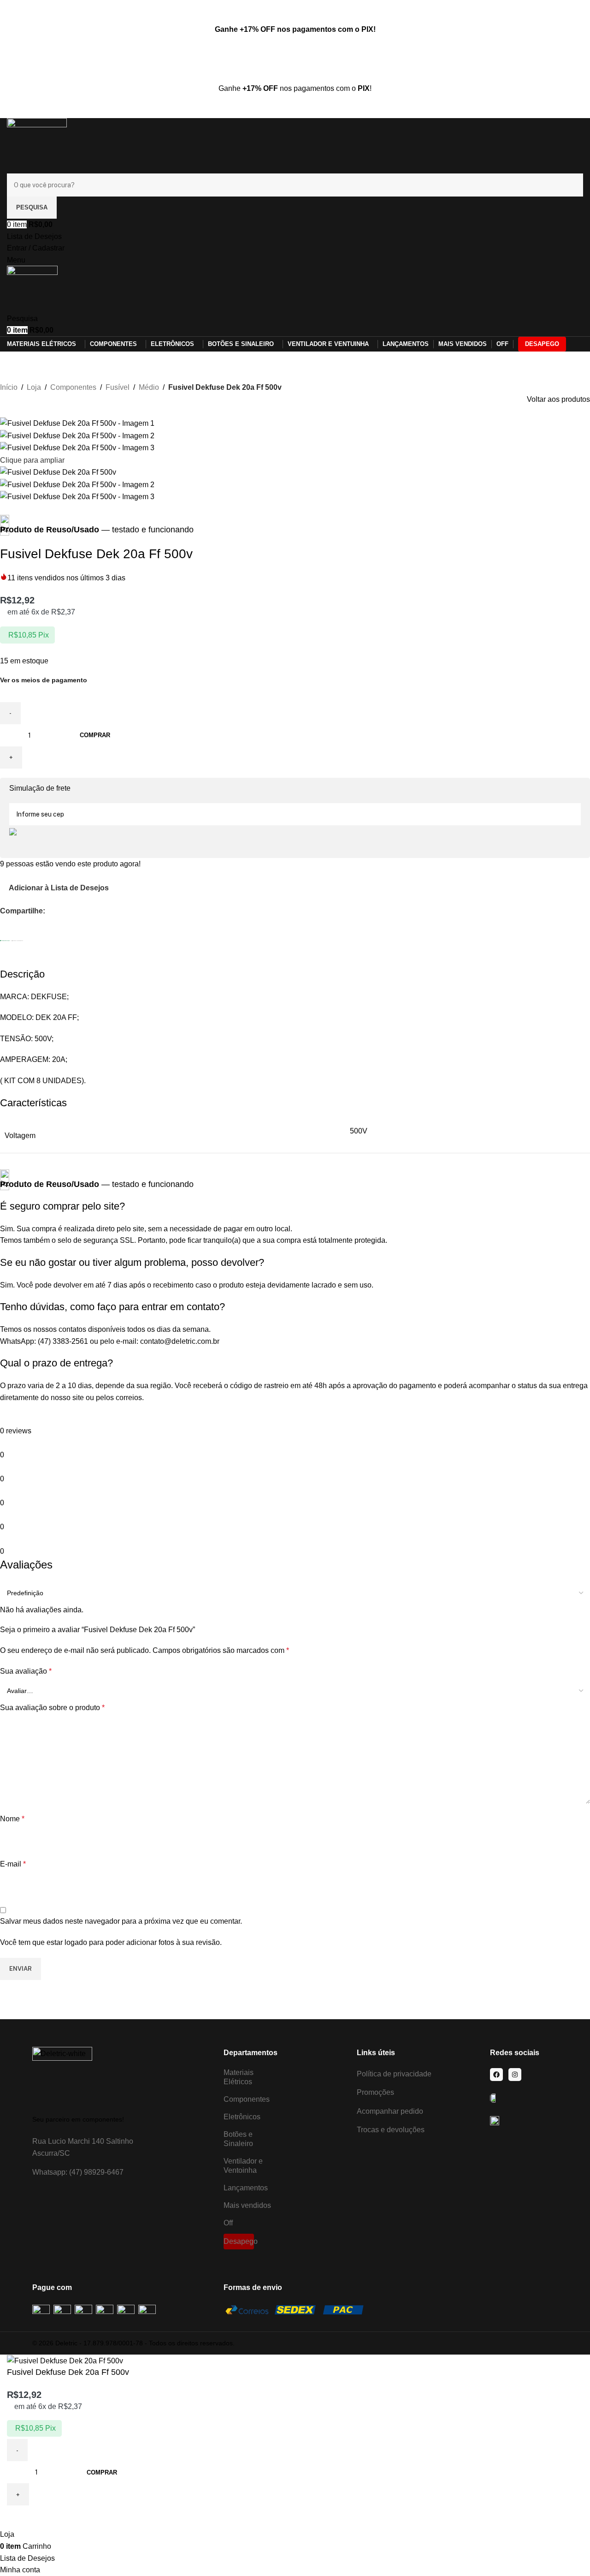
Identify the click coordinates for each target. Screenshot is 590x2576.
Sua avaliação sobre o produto (52, 1708)
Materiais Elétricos (239, 2077)
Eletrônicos (242, 2117)
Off (228, 2223)
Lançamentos (246, 2188)
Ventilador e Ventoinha (243, 2166)
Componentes (73, 387)
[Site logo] (37, 145)
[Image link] (62, 2076)
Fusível (118, 387)
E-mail (13, 1864)
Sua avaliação (26, 1671)
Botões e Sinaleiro (238, 2139)
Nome (12, 1819)
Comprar (95, 735)
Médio (149, 387)
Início (9, 387)
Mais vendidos (247, 2205)
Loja (34, 387)
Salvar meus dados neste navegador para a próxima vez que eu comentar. (121, 1921)
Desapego (239, 2241)
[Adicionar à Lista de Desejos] (18, 2517)
